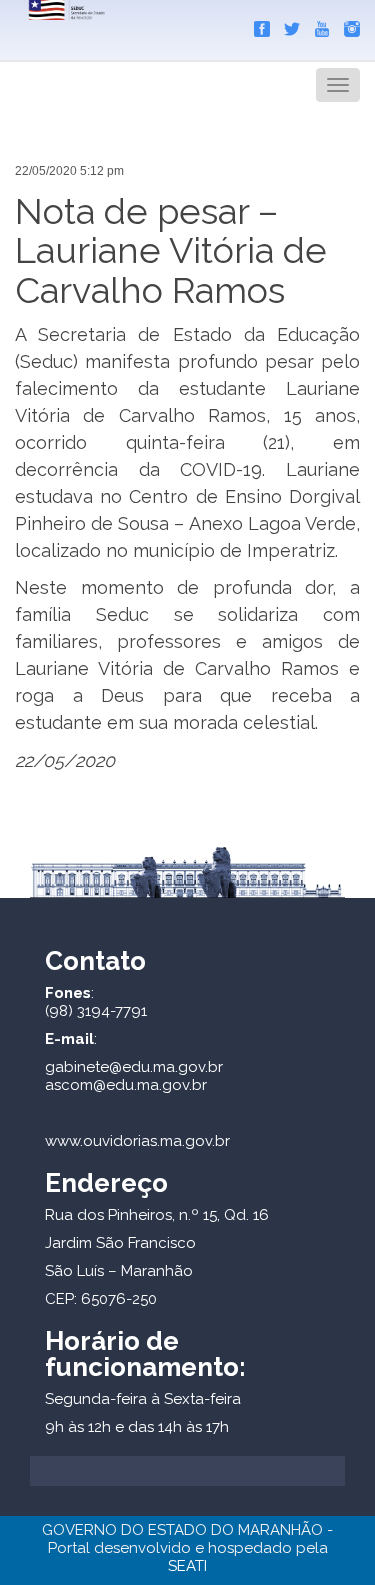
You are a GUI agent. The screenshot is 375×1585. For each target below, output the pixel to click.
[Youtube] (317, 25)
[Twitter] (287, 25)
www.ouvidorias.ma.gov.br (137, 1141)
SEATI (187, 1566)
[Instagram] (347, 25)
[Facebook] (257, 25)
